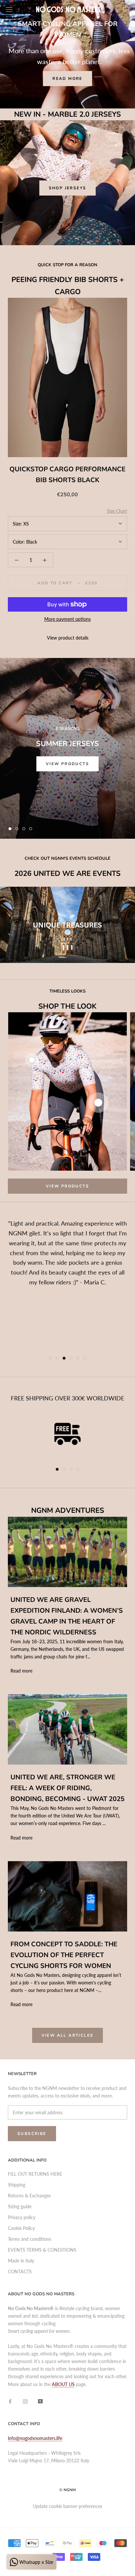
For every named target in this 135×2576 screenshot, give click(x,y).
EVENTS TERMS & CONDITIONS (42, 2250)
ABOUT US (63, 2384)
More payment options (67, 619)
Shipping (17, 2185)
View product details (68, 638)
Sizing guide (20, 2206)
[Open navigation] (9, 9)
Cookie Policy (21, 2228)
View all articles (68, 2035)
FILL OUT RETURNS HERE (35, 2174)
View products (67, 764)
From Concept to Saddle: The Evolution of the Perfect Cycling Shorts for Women (64, 1955)
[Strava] (40, 2401)
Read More (67, 79)
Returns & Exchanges (29, 2196)
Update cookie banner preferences (67, 2506)
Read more (21, 1671)
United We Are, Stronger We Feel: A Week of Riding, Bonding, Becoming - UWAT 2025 (67, 1788)
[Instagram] (25, 2401)
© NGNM (67, 2490)
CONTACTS (20, 2272)
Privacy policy (22, 2217)
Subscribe (32, 2134)
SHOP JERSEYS (68, 188)
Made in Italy (21, 2261)
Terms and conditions (29, 2239)
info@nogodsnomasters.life (35, 2438)
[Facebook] (10, 2401)
